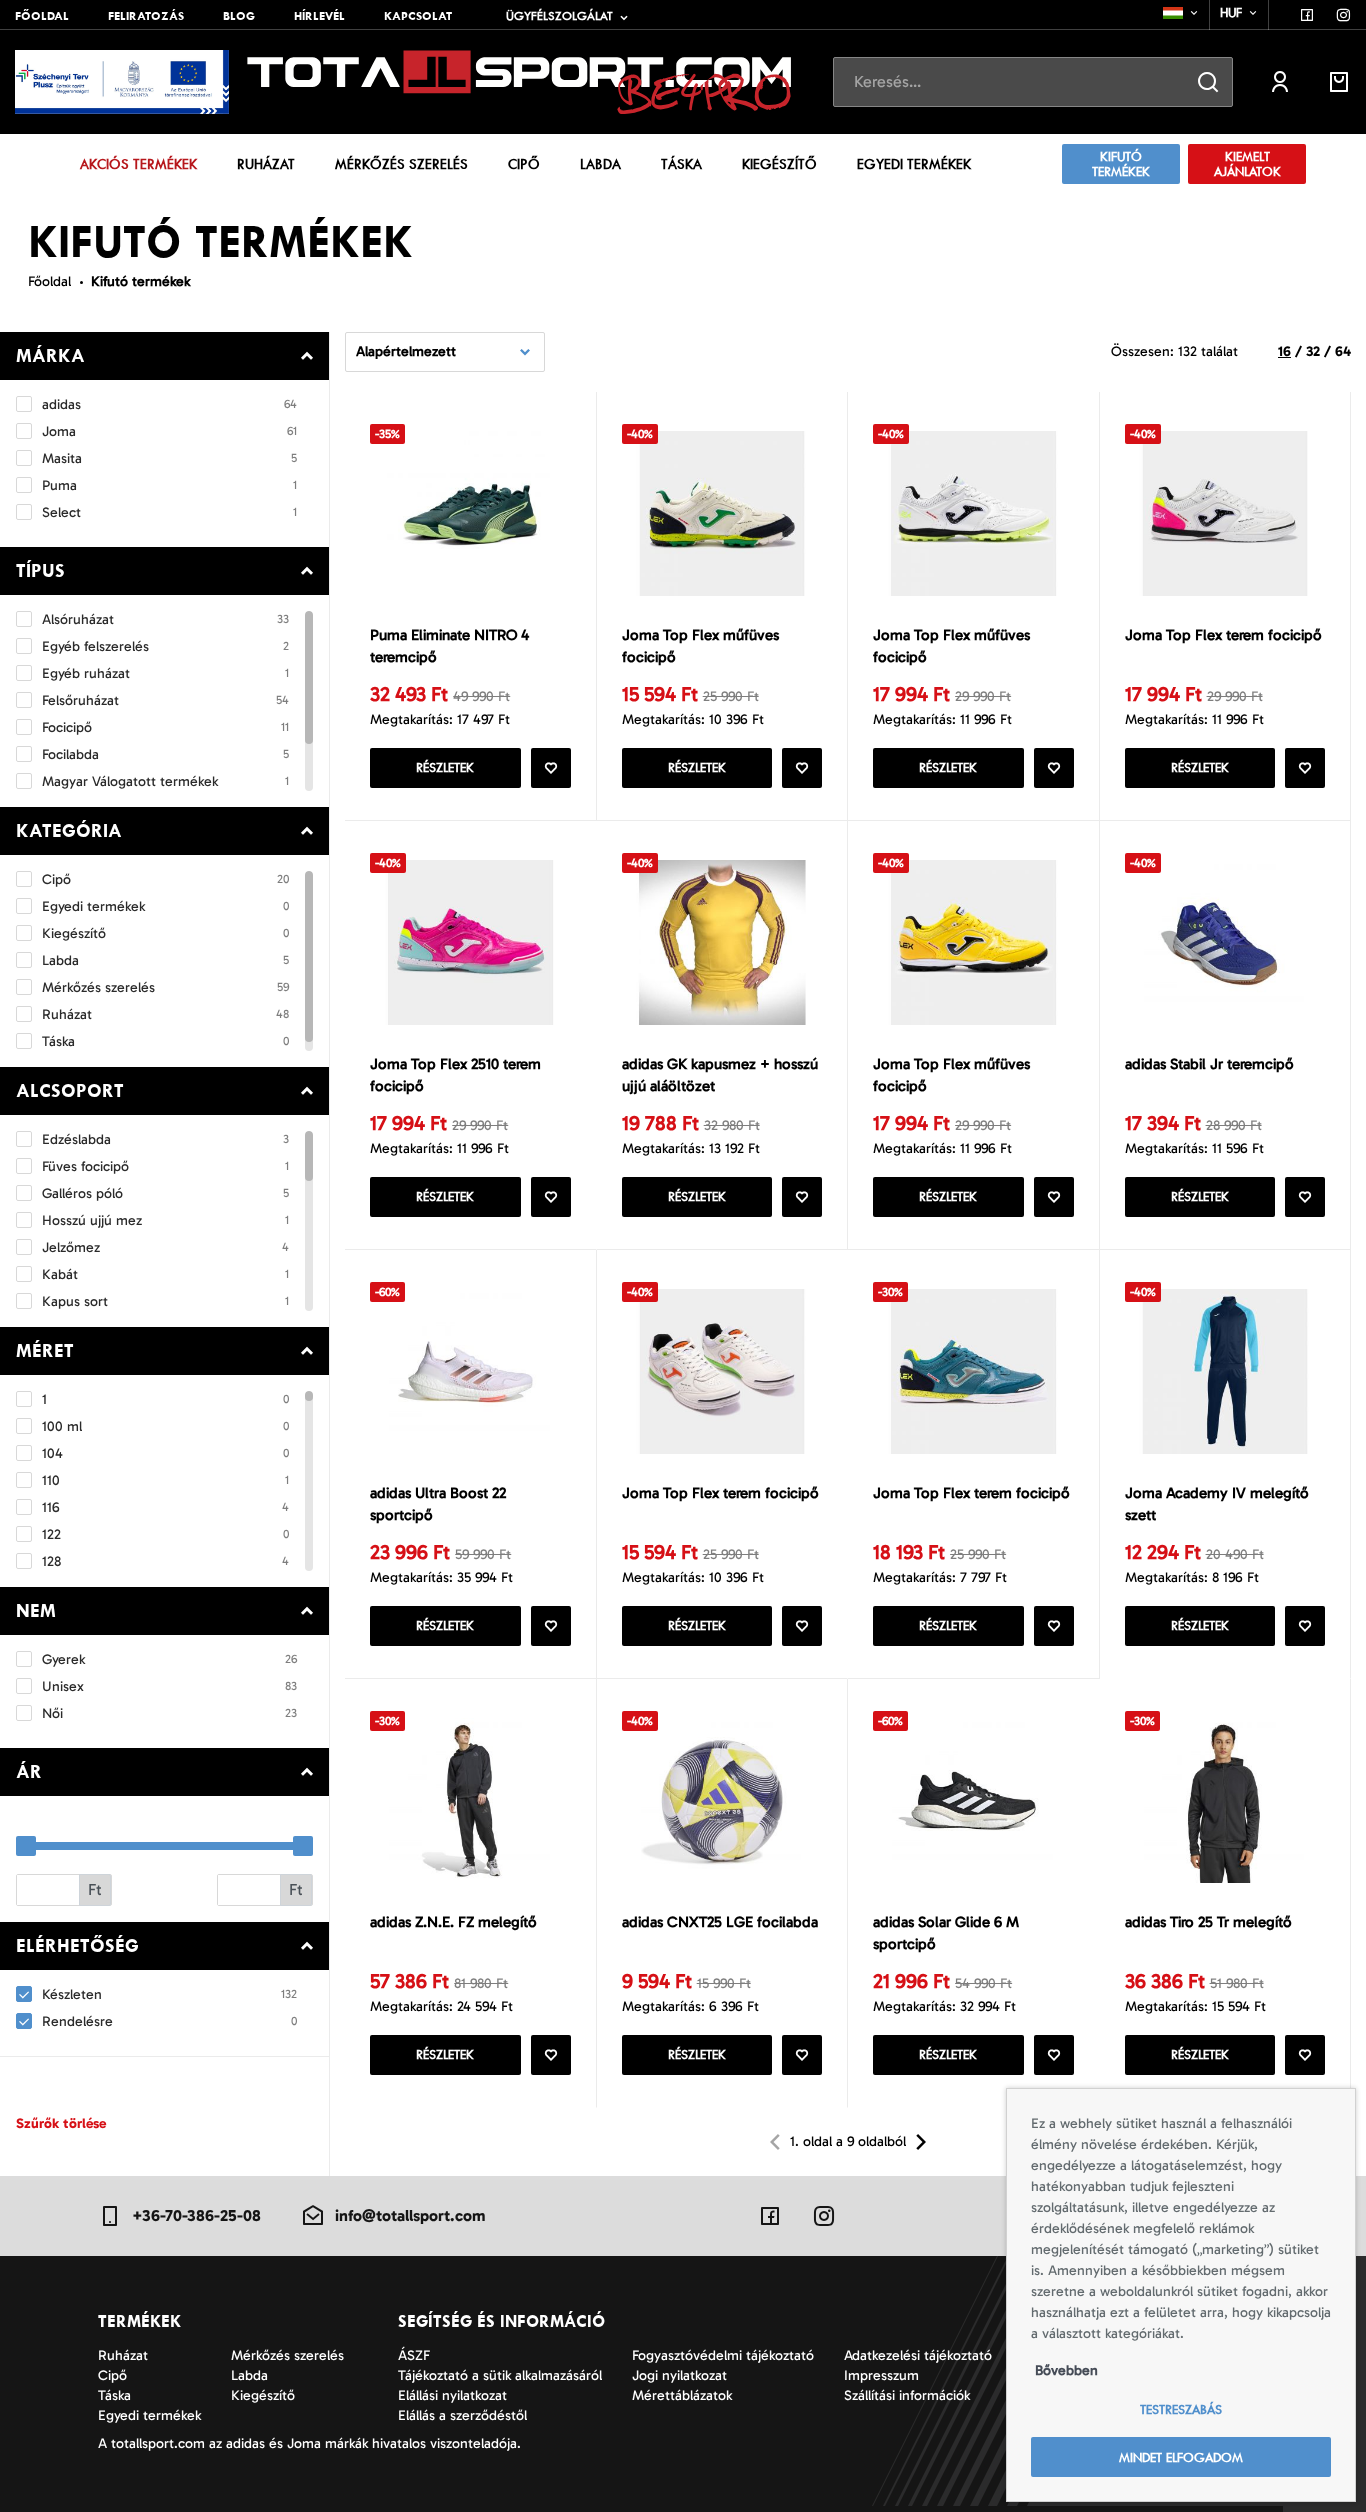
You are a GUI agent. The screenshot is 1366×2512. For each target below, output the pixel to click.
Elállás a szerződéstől (462, 2415)
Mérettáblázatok (682, 2395)
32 (1313, 351)
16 (1284, 351)
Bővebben (1066, 2370)
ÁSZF (414, 2355)
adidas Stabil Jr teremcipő (1209, 1064)
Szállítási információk (907, 2395)
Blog (239, 16)
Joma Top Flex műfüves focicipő (700, 646)
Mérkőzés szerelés (401, 164)
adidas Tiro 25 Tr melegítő (1208, 1922)
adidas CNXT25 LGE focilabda (720, 1922)
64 (1343, 351)
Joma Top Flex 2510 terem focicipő (455, 1075)
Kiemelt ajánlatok (1247, 164)
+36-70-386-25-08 (196, 2215)
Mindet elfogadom (1181, 2457)
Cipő (524, 164)
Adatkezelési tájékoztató (918, 2355)
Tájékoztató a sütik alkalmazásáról (500, 2375)
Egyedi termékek (914, 164)
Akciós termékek (138, 164)
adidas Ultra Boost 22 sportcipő (438, 1504)
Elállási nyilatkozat (452, 2395)
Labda (600, 164)
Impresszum (881, 2375)
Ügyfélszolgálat (559, 16)
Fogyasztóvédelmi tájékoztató (723, 2355)
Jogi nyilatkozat (679, 2375)
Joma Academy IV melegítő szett (1217, 1504)
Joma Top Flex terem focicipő (1223, 635)
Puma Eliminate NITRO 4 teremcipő (449, 646)
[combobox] (1181, 13)
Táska (681, 164)
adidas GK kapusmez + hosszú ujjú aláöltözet (720, 1075)
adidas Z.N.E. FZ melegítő (453, 1922)
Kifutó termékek (1121, 164)
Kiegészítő (779, 164)
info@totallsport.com (410, 2215)
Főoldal (42, 16)
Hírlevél (319, 16)
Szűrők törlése (61, 2123)
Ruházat (266, 164)
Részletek (445, 767)
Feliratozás (146, 16)
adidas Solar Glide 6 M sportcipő (946, 1933)
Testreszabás (1181, 2409)
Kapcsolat (418, 16)
